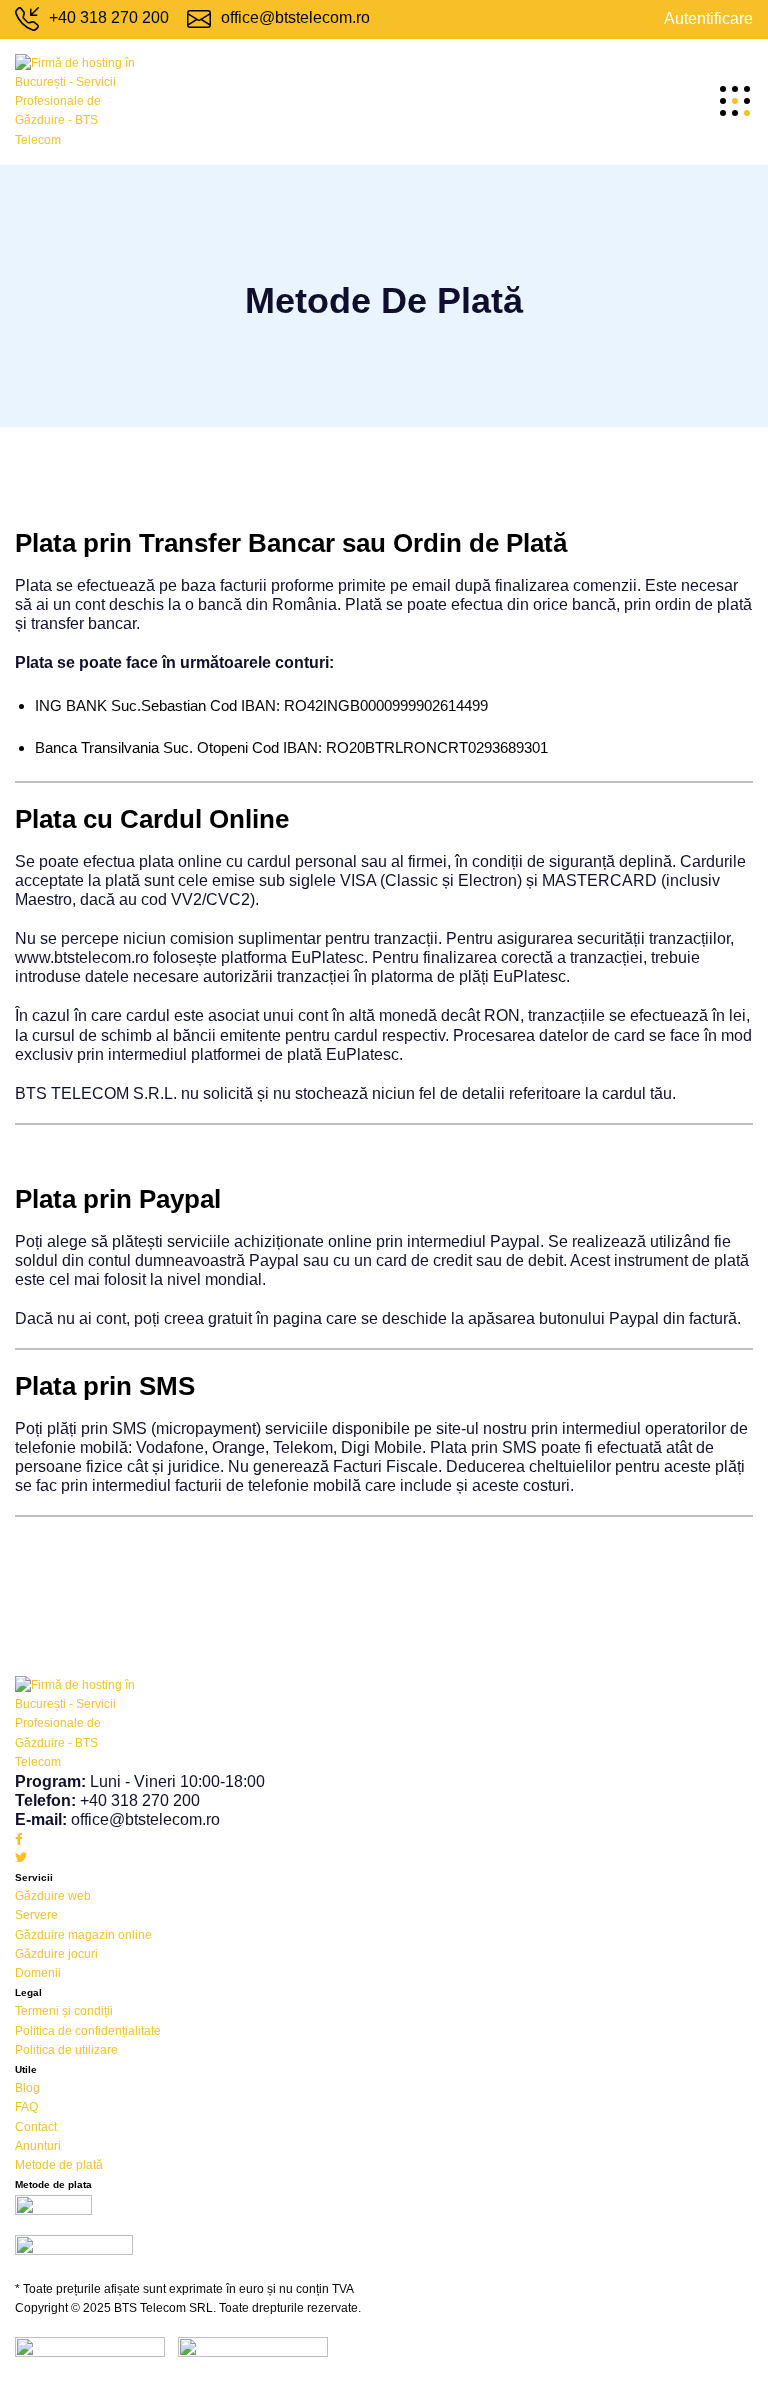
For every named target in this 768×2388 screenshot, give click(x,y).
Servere (36, 1915)
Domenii (38, 1973)
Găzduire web (53, 1896)
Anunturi (38, 2146)
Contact (36, 2127)
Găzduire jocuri (56, 1954)
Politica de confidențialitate (88, 2031)
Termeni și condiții (64, 2011)
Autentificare (708, 18)
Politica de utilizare (66, 2050)
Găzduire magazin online (83, 1935)
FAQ (26, 2107)
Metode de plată (59, 2165)
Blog (27, 2088)
